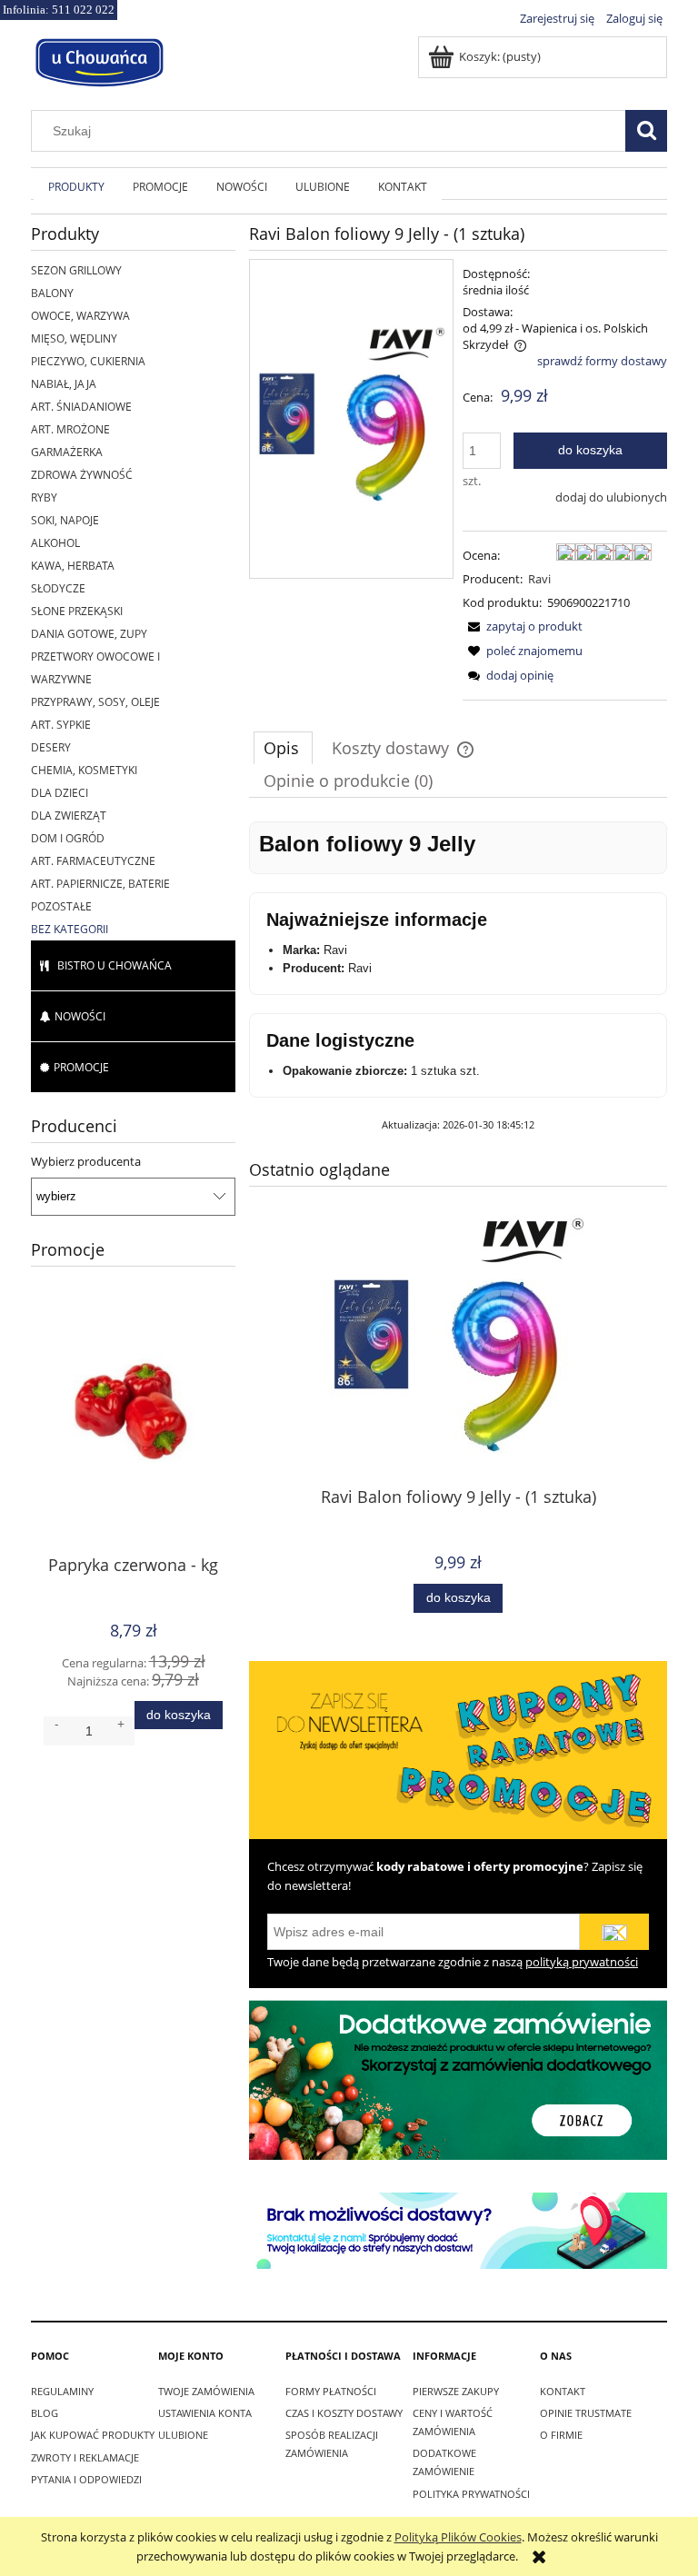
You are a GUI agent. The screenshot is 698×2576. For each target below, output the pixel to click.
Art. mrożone (70, 429)
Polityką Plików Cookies (458, 2537)
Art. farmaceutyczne (93, 861)
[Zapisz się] (614, 1932)
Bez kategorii (70, 929)
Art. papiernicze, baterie (100, 884)
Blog (45, 2413)
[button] (523, 626)
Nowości (80, 1016)
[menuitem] (76, 186)
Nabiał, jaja (64, 384)
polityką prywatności (582, 1962)
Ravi (539, 579)
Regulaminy (62, 2391)
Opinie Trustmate (586, 2413)
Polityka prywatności (471, 2494)
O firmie (561, 2435)
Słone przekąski (77, 611)
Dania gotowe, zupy (89, 634)
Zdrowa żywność (82, 475)
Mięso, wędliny (74, 338)
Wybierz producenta (86, 1161)
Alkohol (55, 543)
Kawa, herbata (73, 566)
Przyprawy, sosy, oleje (95, 702)
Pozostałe (61, 906)
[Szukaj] (646, 131)
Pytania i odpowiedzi (86, 2479)
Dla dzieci (60, 793)
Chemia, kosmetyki (84, 770)
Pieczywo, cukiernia (88, 361)
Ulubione (183, 2435)
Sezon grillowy (76, 270)
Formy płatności (331, 2391)
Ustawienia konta (205, 2413)
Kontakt (563, 2391)
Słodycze (58, 588)
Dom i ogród (68, 838)
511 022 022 (83, 10)
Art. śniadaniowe (81, 407)
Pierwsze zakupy (456, 2391)
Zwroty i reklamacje (85, 2457)
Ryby (44, 497)
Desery (51, 747)
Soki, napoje (65, 520)
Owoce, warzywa (80, 316)
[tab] (283, 748)
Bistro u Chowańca (115, 965)
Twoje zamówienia (206, 2391)
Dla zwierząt (69, 816)
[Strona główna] (99, 60)
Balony (52, 293)
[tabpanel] (458, 977)
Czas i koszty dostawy (344, 2413)
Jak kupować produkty (93, 2435)
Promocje (81, 1067)
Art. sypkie (61, 725)
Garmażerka (67, 452)
